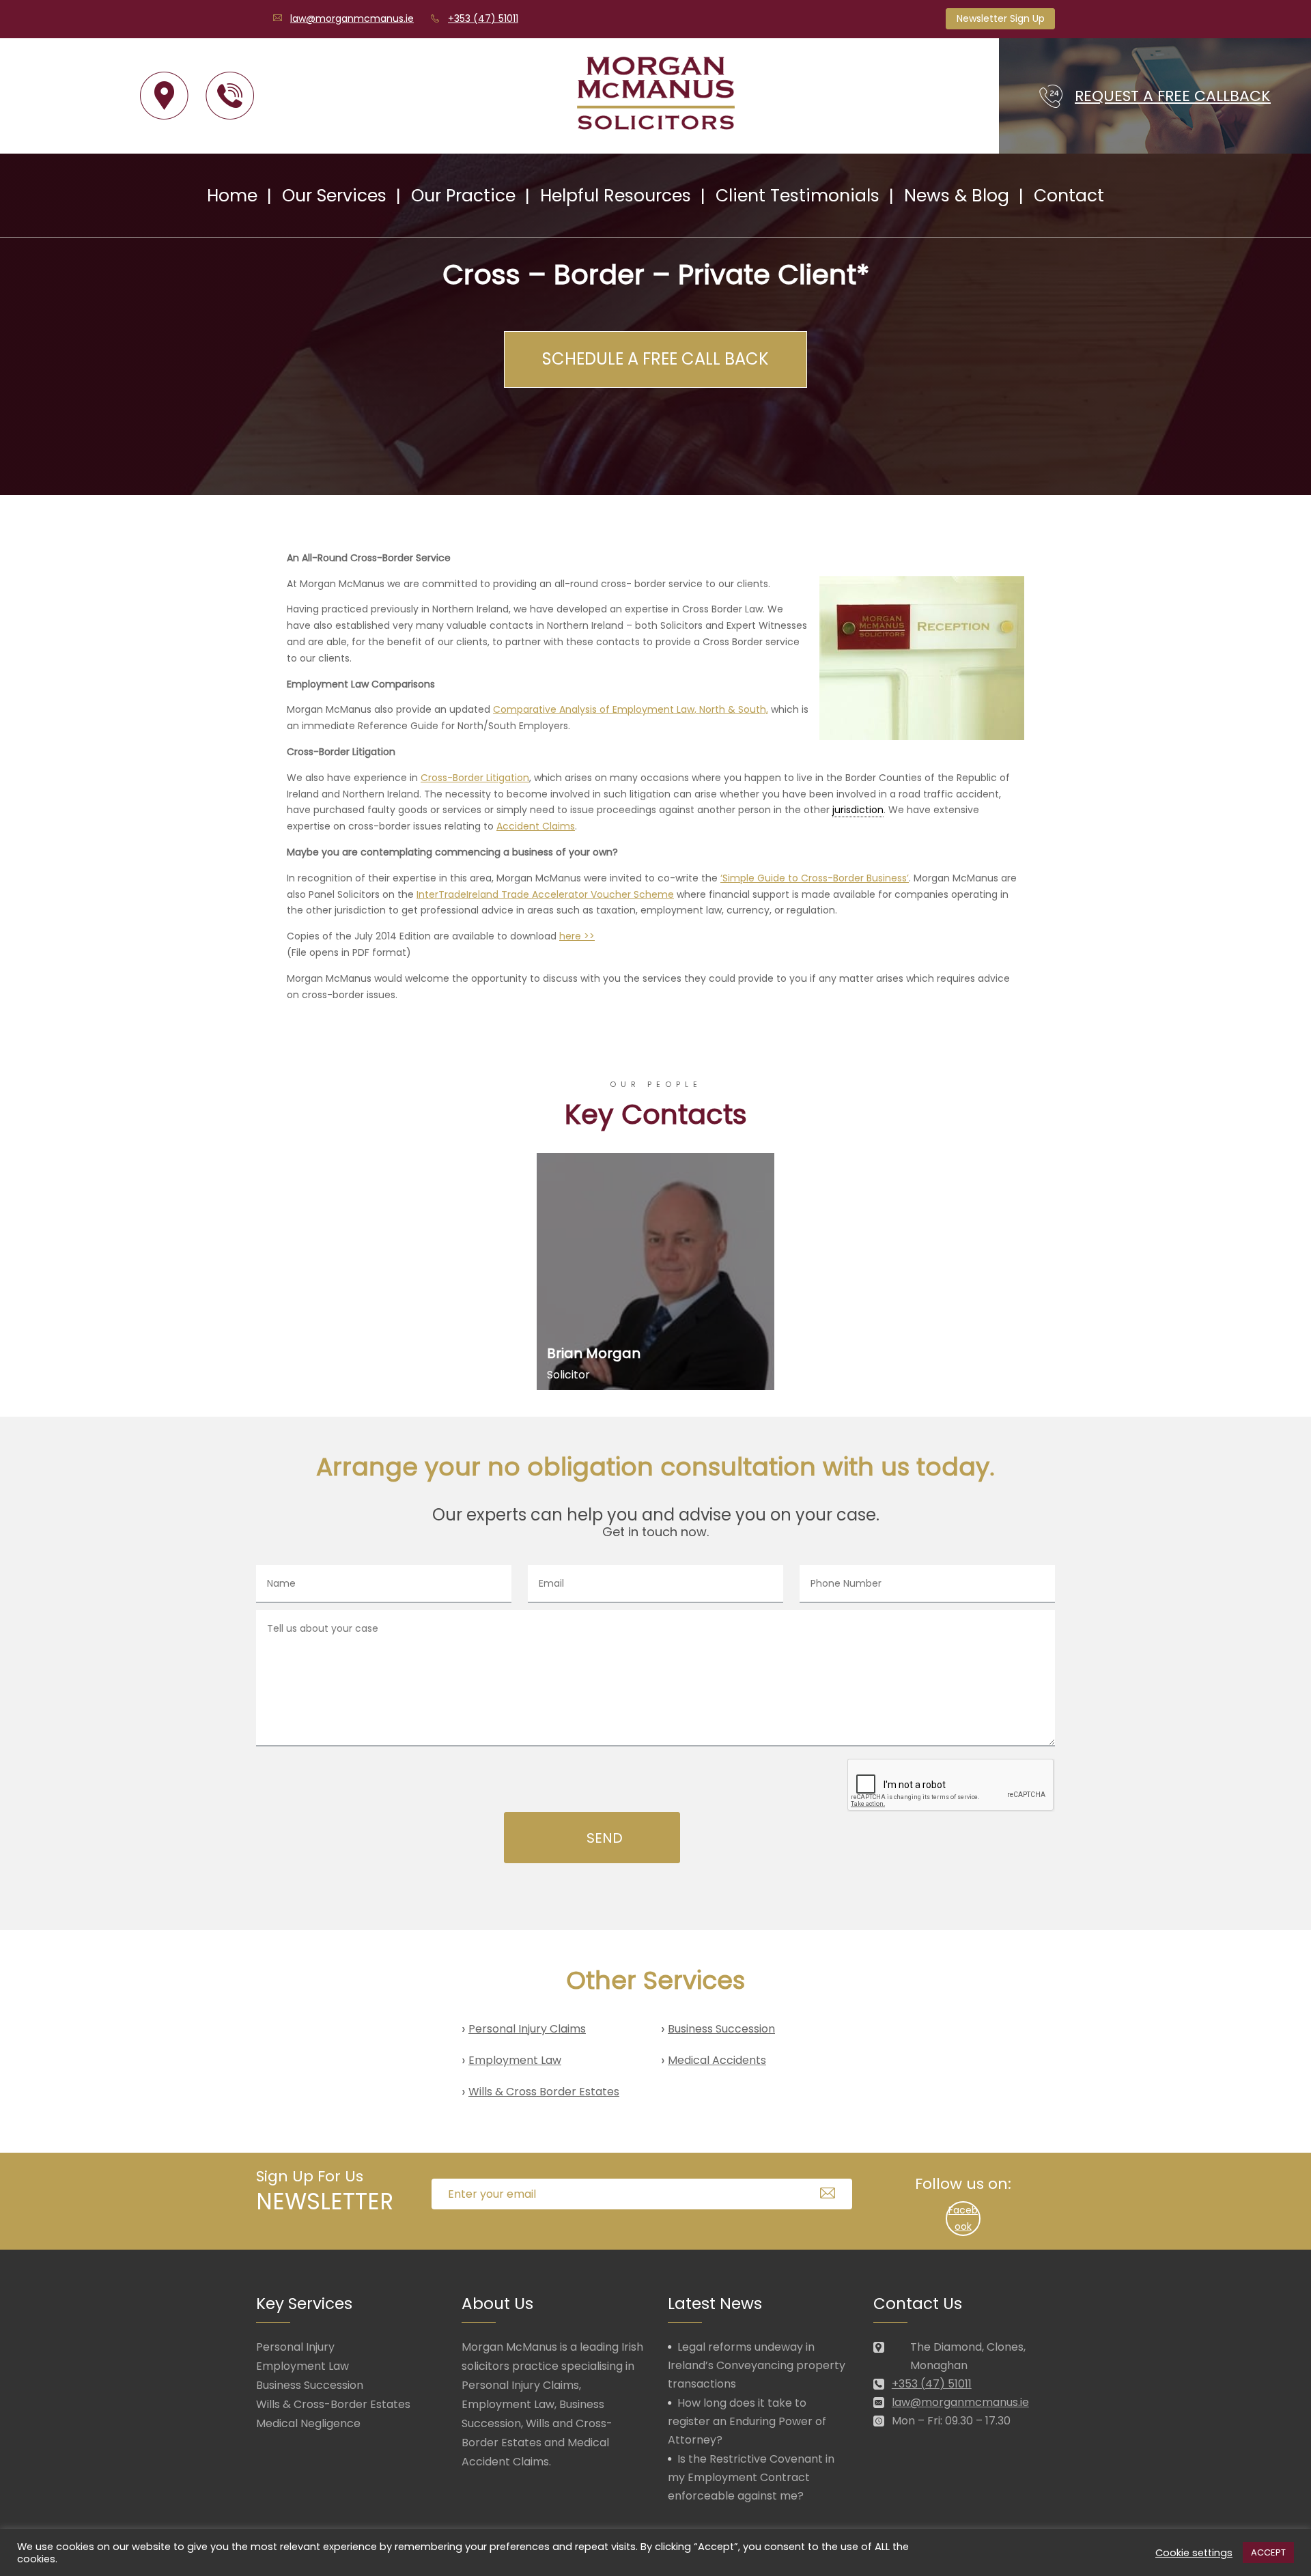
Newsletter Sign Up (1001, 18)
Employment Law (515, 2060)
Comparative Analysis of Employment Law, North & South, (631, 709)
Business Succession (721, 2029)
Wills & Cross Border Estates (544, 2092)
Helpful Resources (616, 196)
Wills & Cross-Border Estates (333, 2404)
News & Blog (957, 196)
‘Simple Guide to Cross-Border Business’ (815, 878)
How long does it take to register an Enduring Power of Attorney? (747, 2421)
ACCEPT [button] (1268, 2552)
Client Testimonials (798, 196)
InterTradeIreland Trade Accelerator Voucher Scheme (545, 894)
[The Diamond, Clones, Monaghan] (164, 96)
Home (232, 196)
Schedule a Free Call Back (655, 359)
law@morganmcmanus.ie (352, 18)
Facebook (963, 2218)
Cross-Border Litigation (475, 778)
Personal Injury (295, 2347)
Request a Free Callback (1173, 96)
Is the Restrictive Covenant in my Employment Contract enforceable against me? (751, 2477)
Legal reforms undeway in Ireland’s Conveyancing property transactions (757, 2365)
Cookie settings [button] (1194, 2553)
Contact (1069, 196)
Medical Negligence (308, 2423)
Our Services (334, 196)
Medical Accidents (717, 2060)
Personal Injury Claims (527, 2029)
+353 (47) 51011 (483, 18)
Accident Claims (536, 826)
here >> (577, 936)
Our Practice (463, 196)
